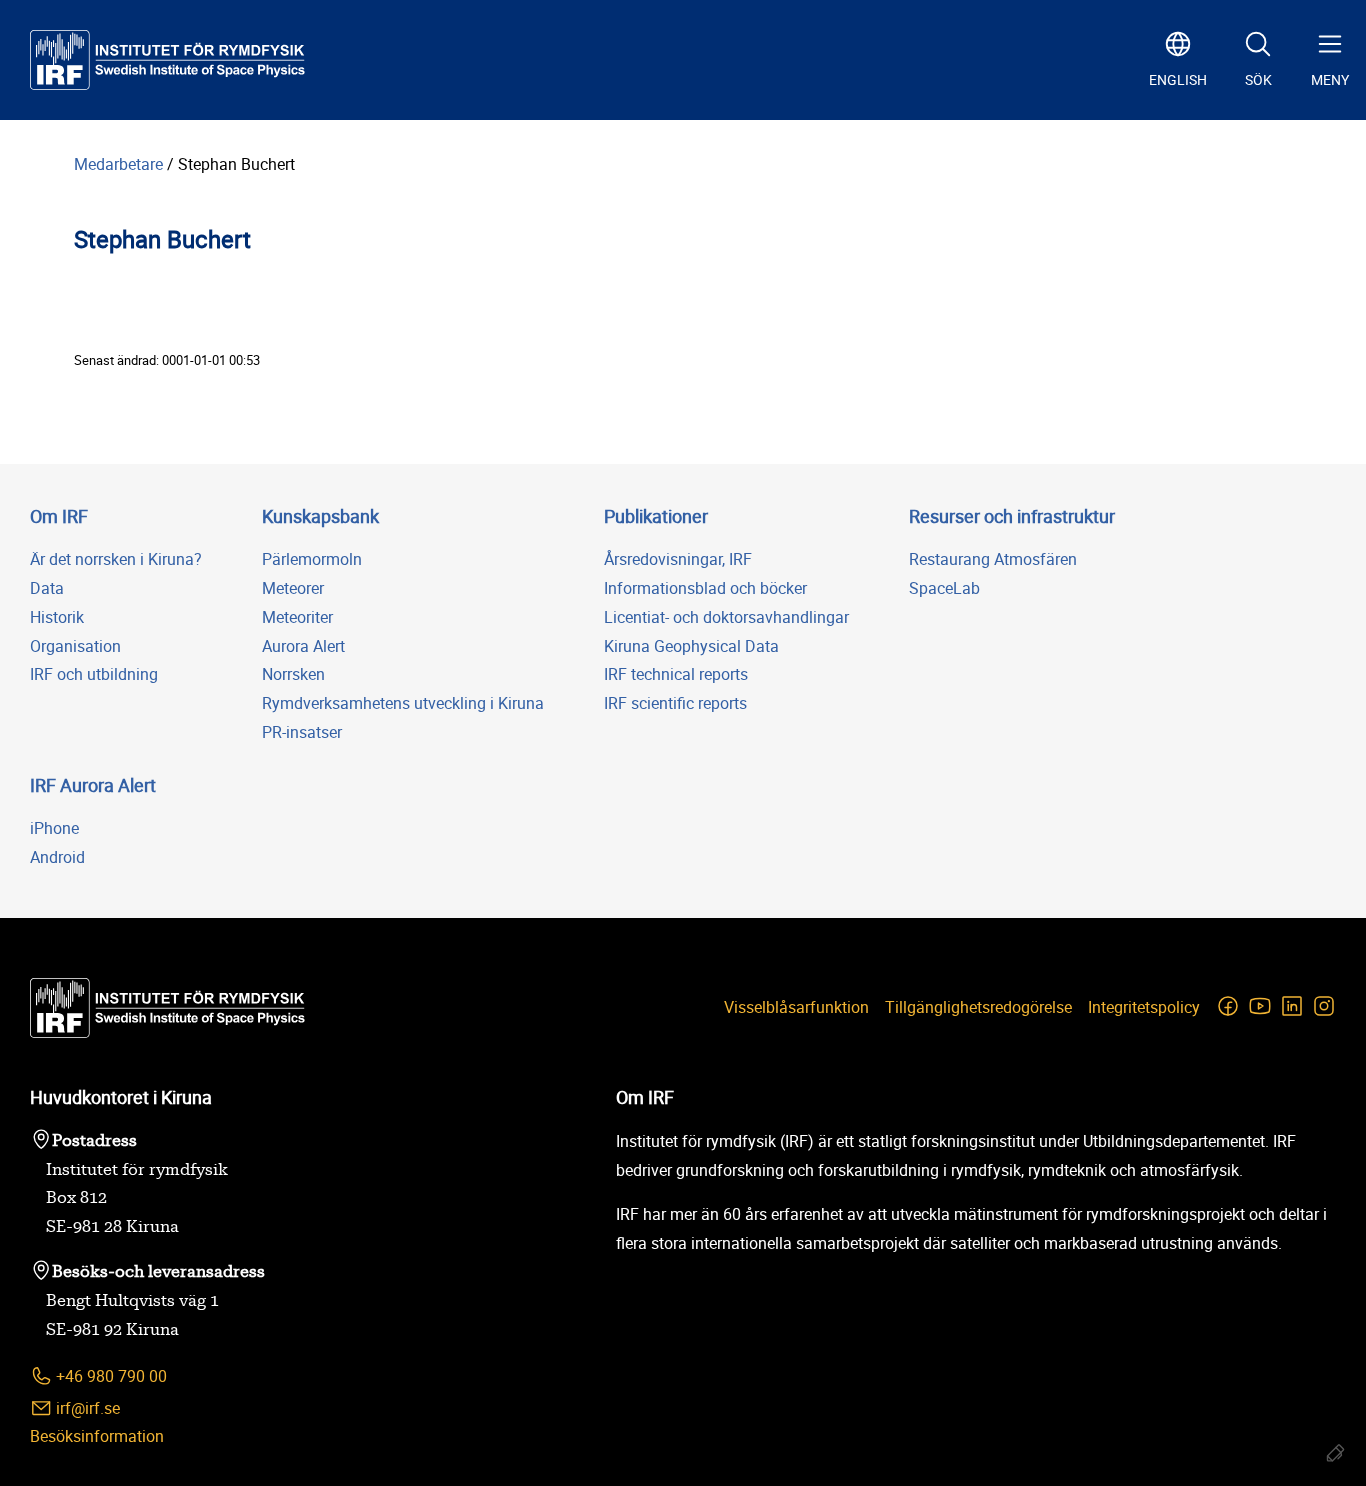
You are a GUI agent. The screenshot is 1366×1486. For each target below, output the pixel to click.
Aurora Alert (303, 646)
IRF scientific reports (675, 703)
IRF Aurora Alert (93, 785)
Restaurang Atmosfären (993, 559)
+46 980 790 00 (109, 1376)
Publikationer (656, 516)
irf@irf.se (86, 1408)
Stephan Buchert (236, 164)
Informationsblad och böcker (705, 588)
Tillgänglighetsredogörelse (978, 1007)
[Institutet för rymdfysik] (167, 60)
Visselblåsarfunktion (796, 1007)
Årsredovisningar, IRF (678, 559)
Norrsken (293, 674)
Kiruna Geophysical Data (691, 646)
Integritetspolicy (1144, 1007)
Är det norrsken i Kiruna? (116, 559)
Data (47, 588)
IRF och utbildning (94, 674)
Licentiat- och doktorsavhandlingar (726, 617)
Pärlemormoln (312, 559)
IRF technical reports (676, 674)
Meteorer (293, 588)
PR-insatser (302, 732)
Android (57, 857)
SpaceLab (944, 588)
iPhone (54, 828)
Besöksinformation (97, 1436)
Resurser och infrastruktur (1012, 516)
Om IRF (59, 516)
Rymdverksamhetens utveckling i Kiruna (403, 703)
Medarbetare (118, 164)
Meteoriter (297, 617)
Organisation (75, 646)
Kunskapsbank (320, 516)
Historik (57, 617)
